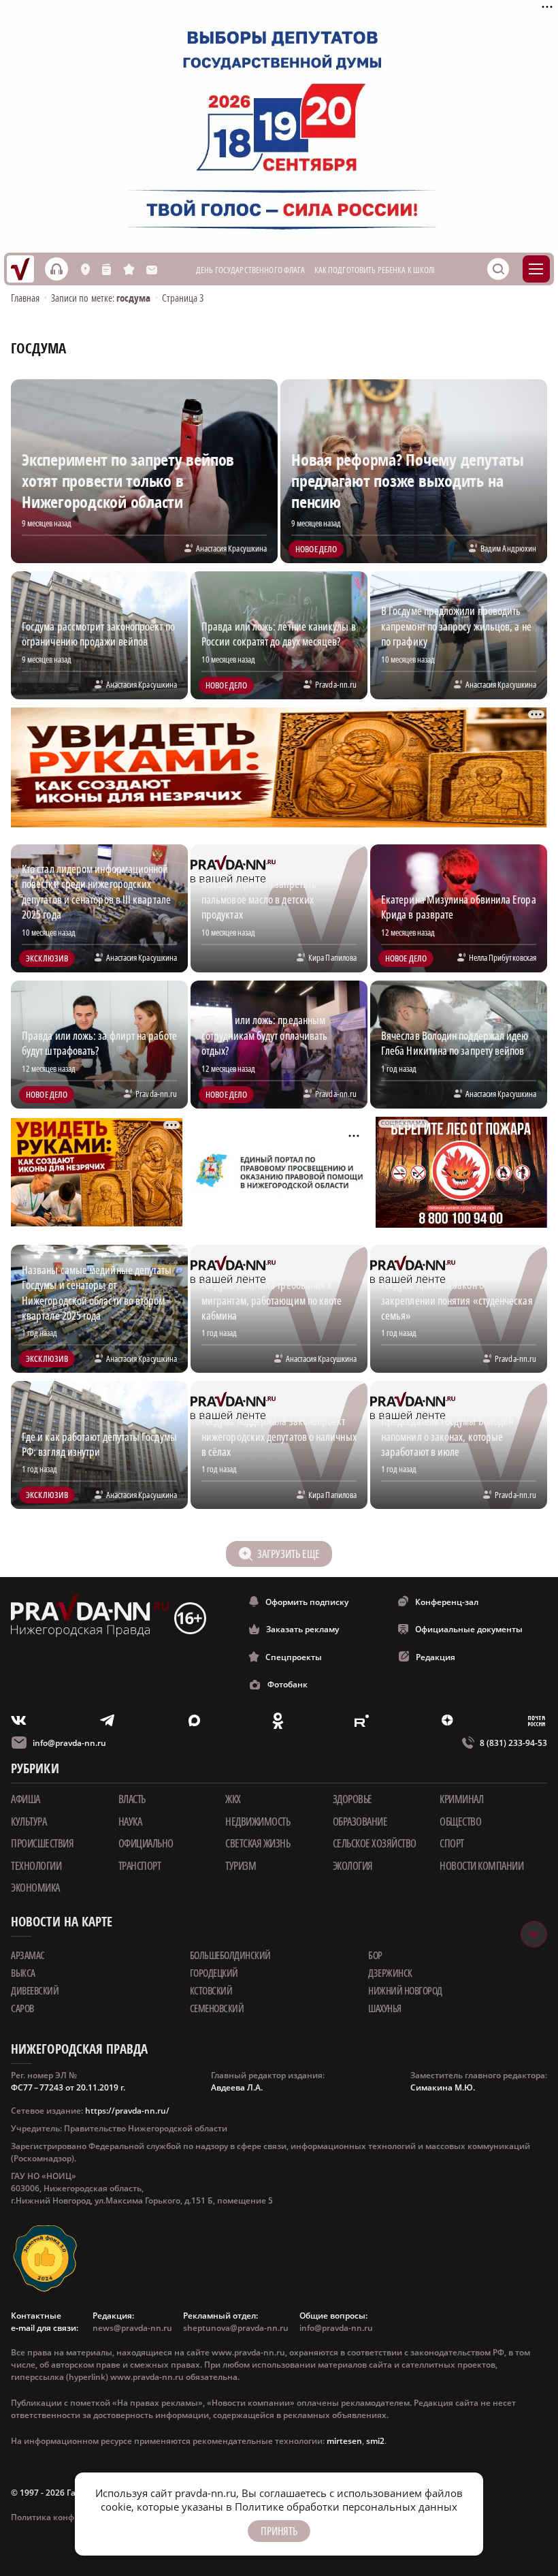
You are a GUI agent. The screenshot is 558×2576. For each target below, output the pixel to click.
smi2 (375, 2441)
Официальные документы (469, 1629)
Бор (375, 1955)
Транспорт (140, 1866)
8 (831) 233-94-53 (513, 1743)
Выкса (23, 1973)
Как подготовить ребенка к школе (376, 270)
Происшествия (42, 1843)
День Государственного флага (251, 270)
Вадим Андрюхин (508, 548)
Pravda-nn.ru (336, 684)
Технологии (36, 1866)
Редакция (436, 1657)
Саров (22, 2008)
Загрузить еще (288, 1554)
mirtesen (344, 2441)
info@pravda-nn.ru (69, 1743)
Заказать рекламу (302, 1629)
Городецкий (214, 1973)
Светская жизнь (258, 1843)
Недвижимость (258, 1822)
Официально (146, 1843)
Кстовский (211, 1990)
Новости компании (481, 1866)
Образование (360, 1822)
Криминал (461, 1799)
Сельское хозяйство (375, 1843)
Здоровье (352, 1799)
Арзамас (28, 1955)
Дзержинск (390, 1973)
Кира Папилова (332, 957)
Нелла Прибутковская (503, 957)
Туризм (241, 1866)
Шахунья (385, 2008)
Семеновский (217, 2008)
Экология (353, 1866)
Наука (130, 1822)
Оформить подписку (307, 1602)
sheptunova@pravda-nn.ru (236, 2328)
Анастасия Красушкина (231, 548)
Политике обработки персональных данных (346, 2507)
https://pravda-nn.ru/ (127, 2111)
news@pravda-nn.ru (132, 2328)
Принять (279, 2531)
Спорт (452, 1843)
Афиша (26, 1799)
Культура (29, 1822)
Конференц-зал (447, 1602)
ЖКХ (233, 1799)
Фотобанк (288, 1684)
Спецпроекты (294, 1657)
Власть (132, 1799)
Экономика (35, 1888)
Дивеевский (35, 1990)
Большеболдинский (230, 1955)
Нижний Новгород (405, 1990)
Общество (460, 1822)
